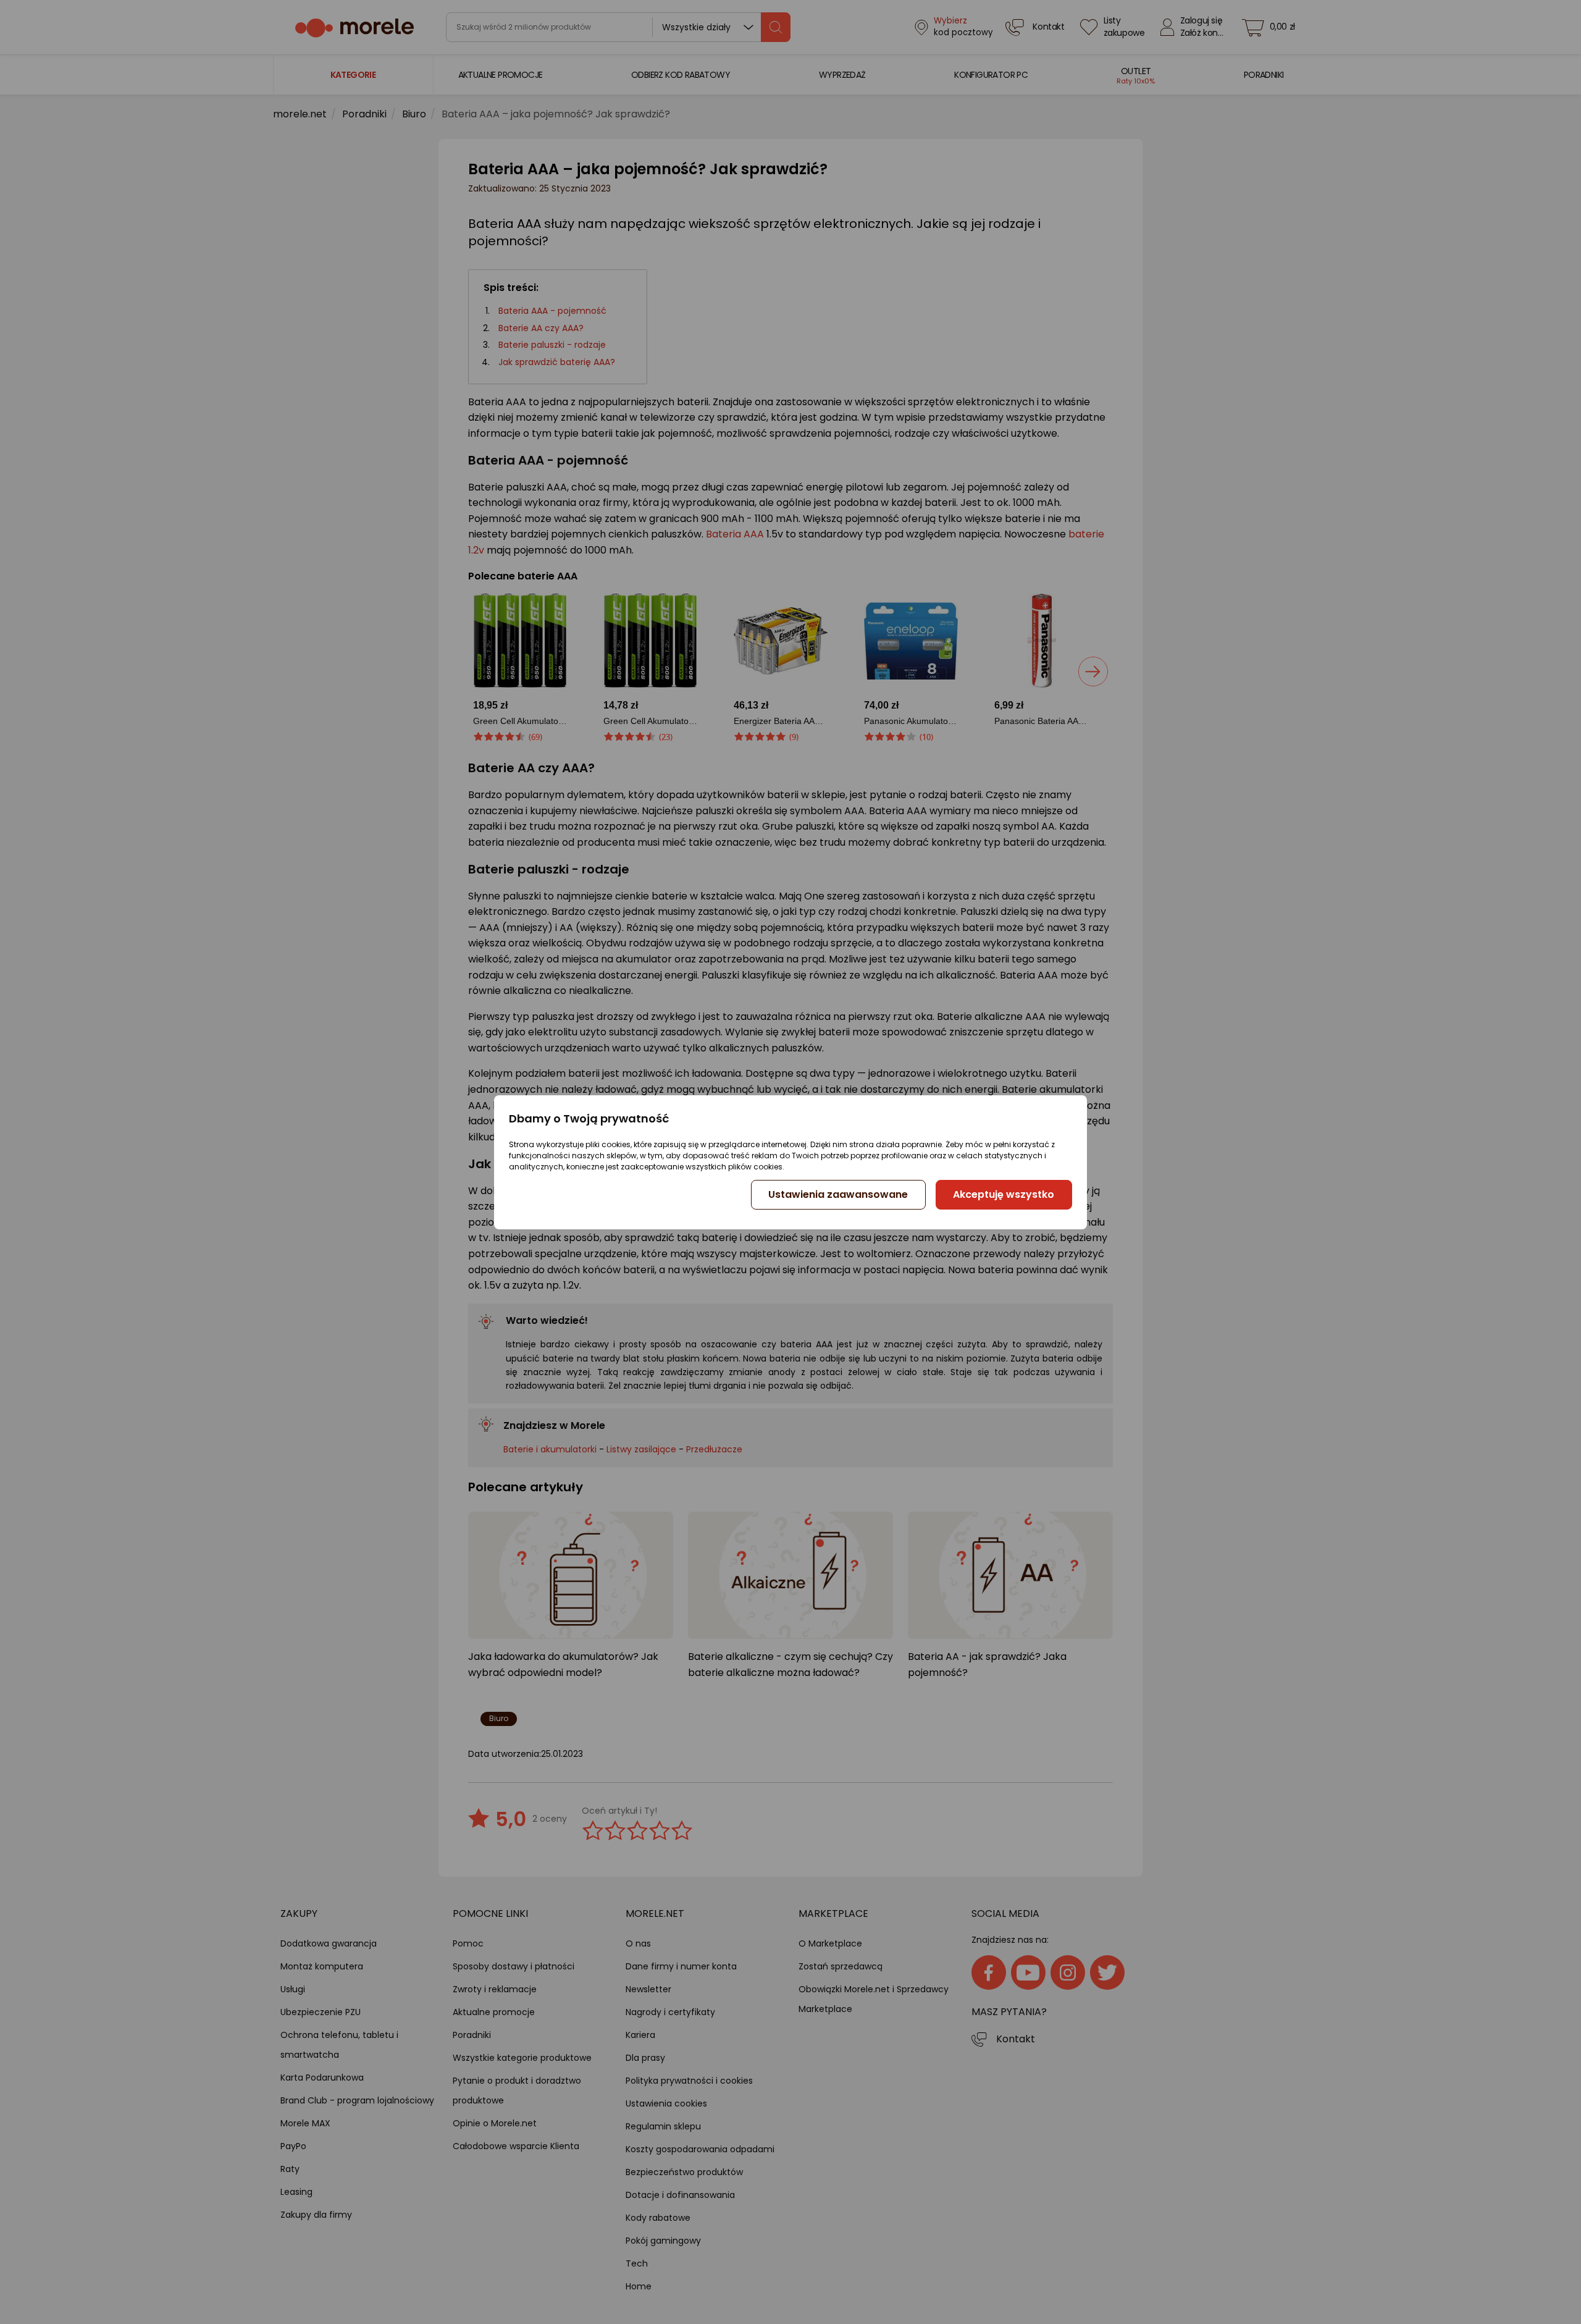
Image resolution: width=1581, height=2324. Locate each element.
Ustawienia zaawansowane (838, 1194)
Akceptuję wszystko (1004, 1194)
